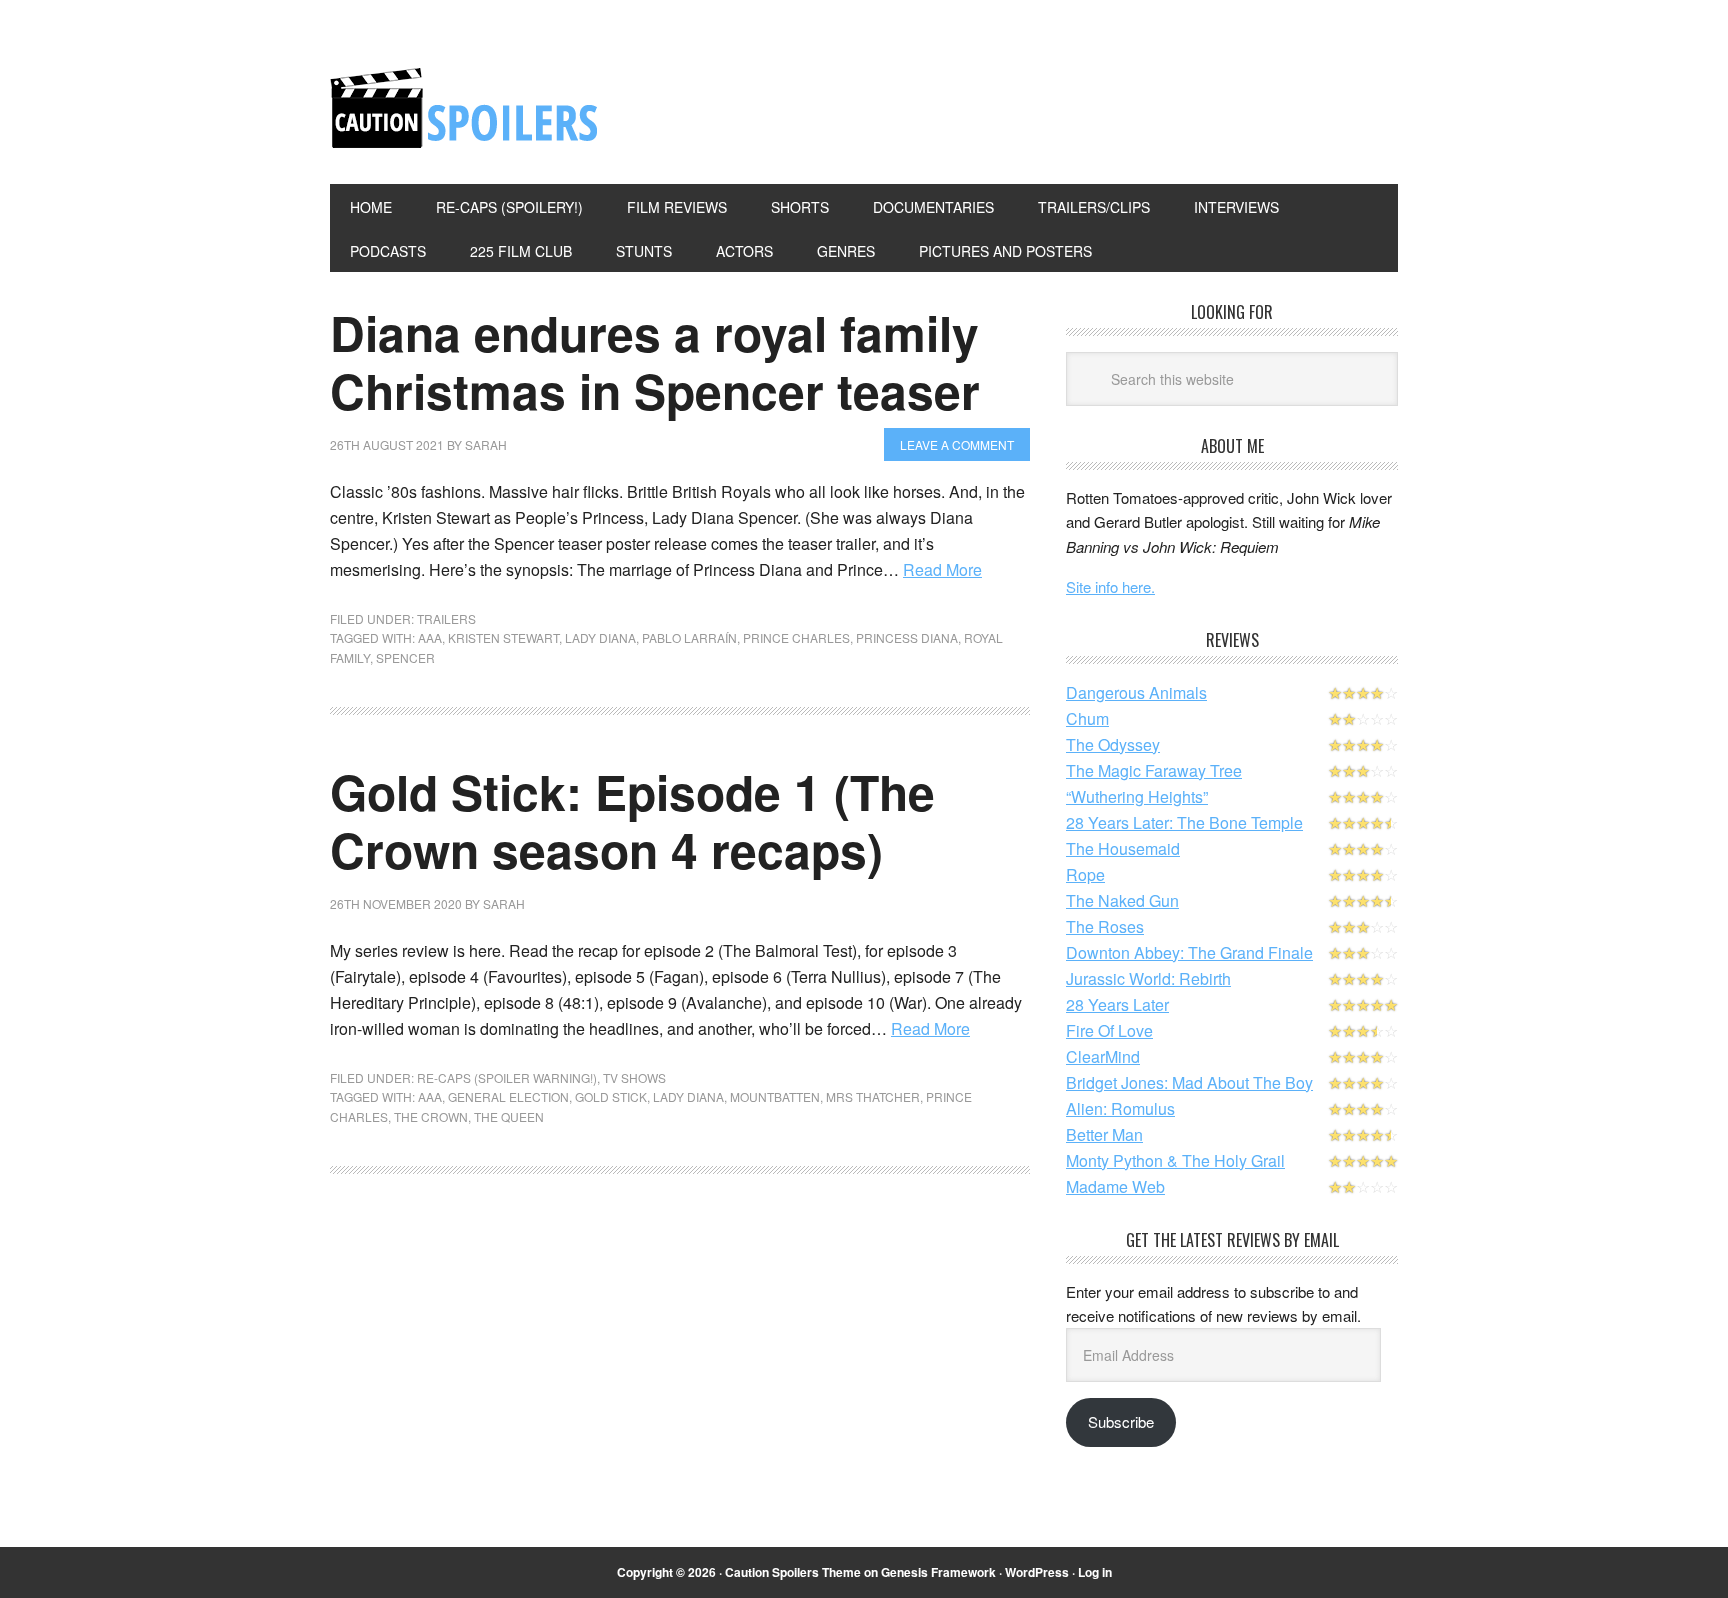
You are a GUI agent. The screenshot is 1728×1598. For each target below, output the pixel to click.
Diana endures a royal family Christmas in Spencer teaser (655, 361)
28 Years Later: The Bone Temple (1184, 822)
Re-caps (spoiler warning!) (507, 1077)
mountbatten (775, 1096)
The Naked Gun (1122, 900)
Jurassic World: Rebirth (1148, 978)
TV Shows (634, 1077)
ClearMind (1103, 1056)
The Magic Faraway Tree (1154, 770)
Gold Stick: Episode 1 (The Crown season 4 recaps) (632, 820)
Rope (1085, 874)
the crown (431, 1116)
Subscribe (1121, 1421)
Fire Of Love (1109, 1030)
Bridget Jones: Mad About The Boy (1189, 1082)
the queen (509, 1116)
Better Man (1104, 1134)
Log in (1095, 1572)
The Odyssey (1113, 744)
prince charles (796, 637)
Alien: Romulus (1120, 1108)
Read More (942, 569)
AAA (430, 637)
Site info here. (1110, 586)
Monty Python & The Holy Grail (1175, 1160)
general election (508, 1096)
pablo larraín (689, 637)
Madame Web (1115, 1186)
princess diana (907, 637)
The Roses (1105, 926)
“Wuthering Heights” (1137, 796)
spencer (405, 657)
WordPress (1037, 1572)
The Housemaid (1123, 848)
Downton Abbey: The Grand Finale (1189, 952)
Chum (1087, 718)
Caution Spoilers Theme (793, 1572)
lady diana (600, 637)
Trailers (446, 618)
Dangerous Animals (1136, 692)
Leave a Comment (957, 444)
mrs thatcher (873, 1096)
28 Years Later (1117, 1004)
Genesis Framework (938, 1572)
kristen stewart (503, 637)
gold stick (611, 1096)
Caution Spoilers (465, 108)
